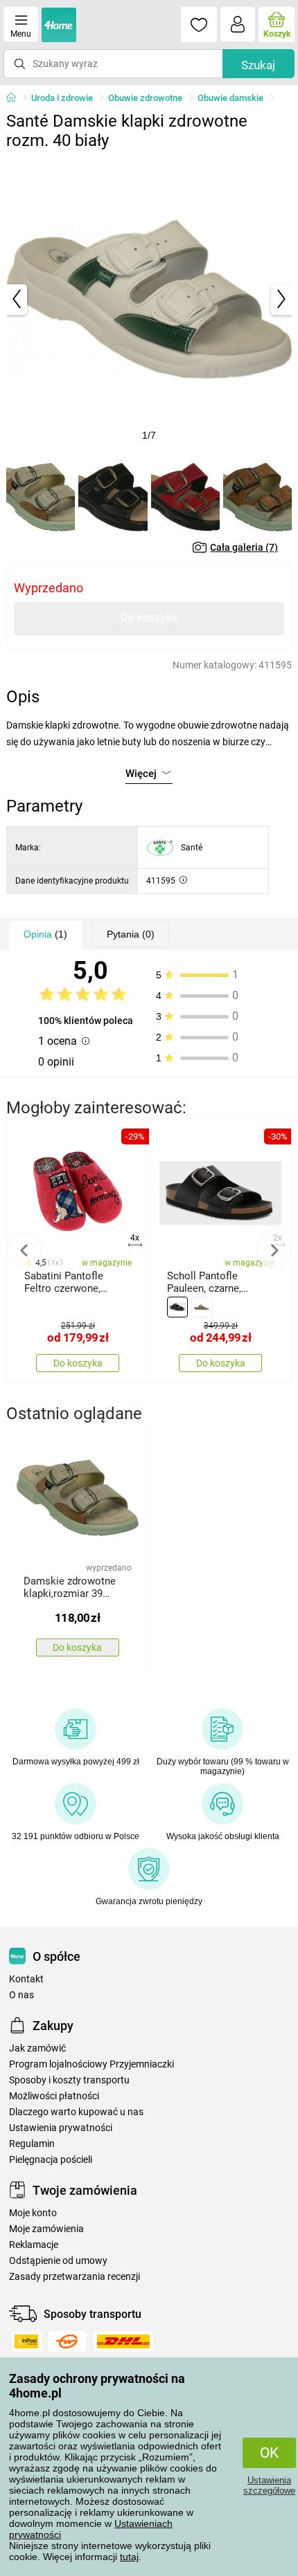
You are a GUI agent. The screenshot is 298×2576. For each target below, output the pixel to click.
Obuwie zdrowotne (145, 98)
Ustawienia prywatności (61, 2128)
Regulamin (32, 2144)
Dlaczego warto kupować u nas (76, 2112)
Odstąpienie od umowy (58, 2261)
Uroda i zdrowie (62, 98)
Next (274, 1250)
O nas (21, 1995)
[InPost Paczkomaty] (26, 2341)
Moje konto (33, 2213)
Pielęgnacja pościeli (51, 2160)
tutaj (129, 2557)
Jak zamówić (37, 2048)
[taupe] (202, 1307)
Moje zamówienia (46, 2229)
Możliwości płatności (54, 2096)
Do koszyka (149, 618)
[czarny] (177, 1307)
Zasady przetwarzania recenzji (74, 2277)
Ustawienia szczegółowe (269, 2485)
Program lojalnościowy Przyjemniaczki (91, 2064)
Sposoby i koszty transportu (69, 2080)
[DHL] (123, 2341)
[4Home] (16, 98)
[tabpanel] (149, 299)
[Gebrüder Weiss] (68, 2341)
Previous (24, 1250)
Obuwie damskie (230, 98)
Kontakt (26, 1979)
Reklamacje (34, 2245)
